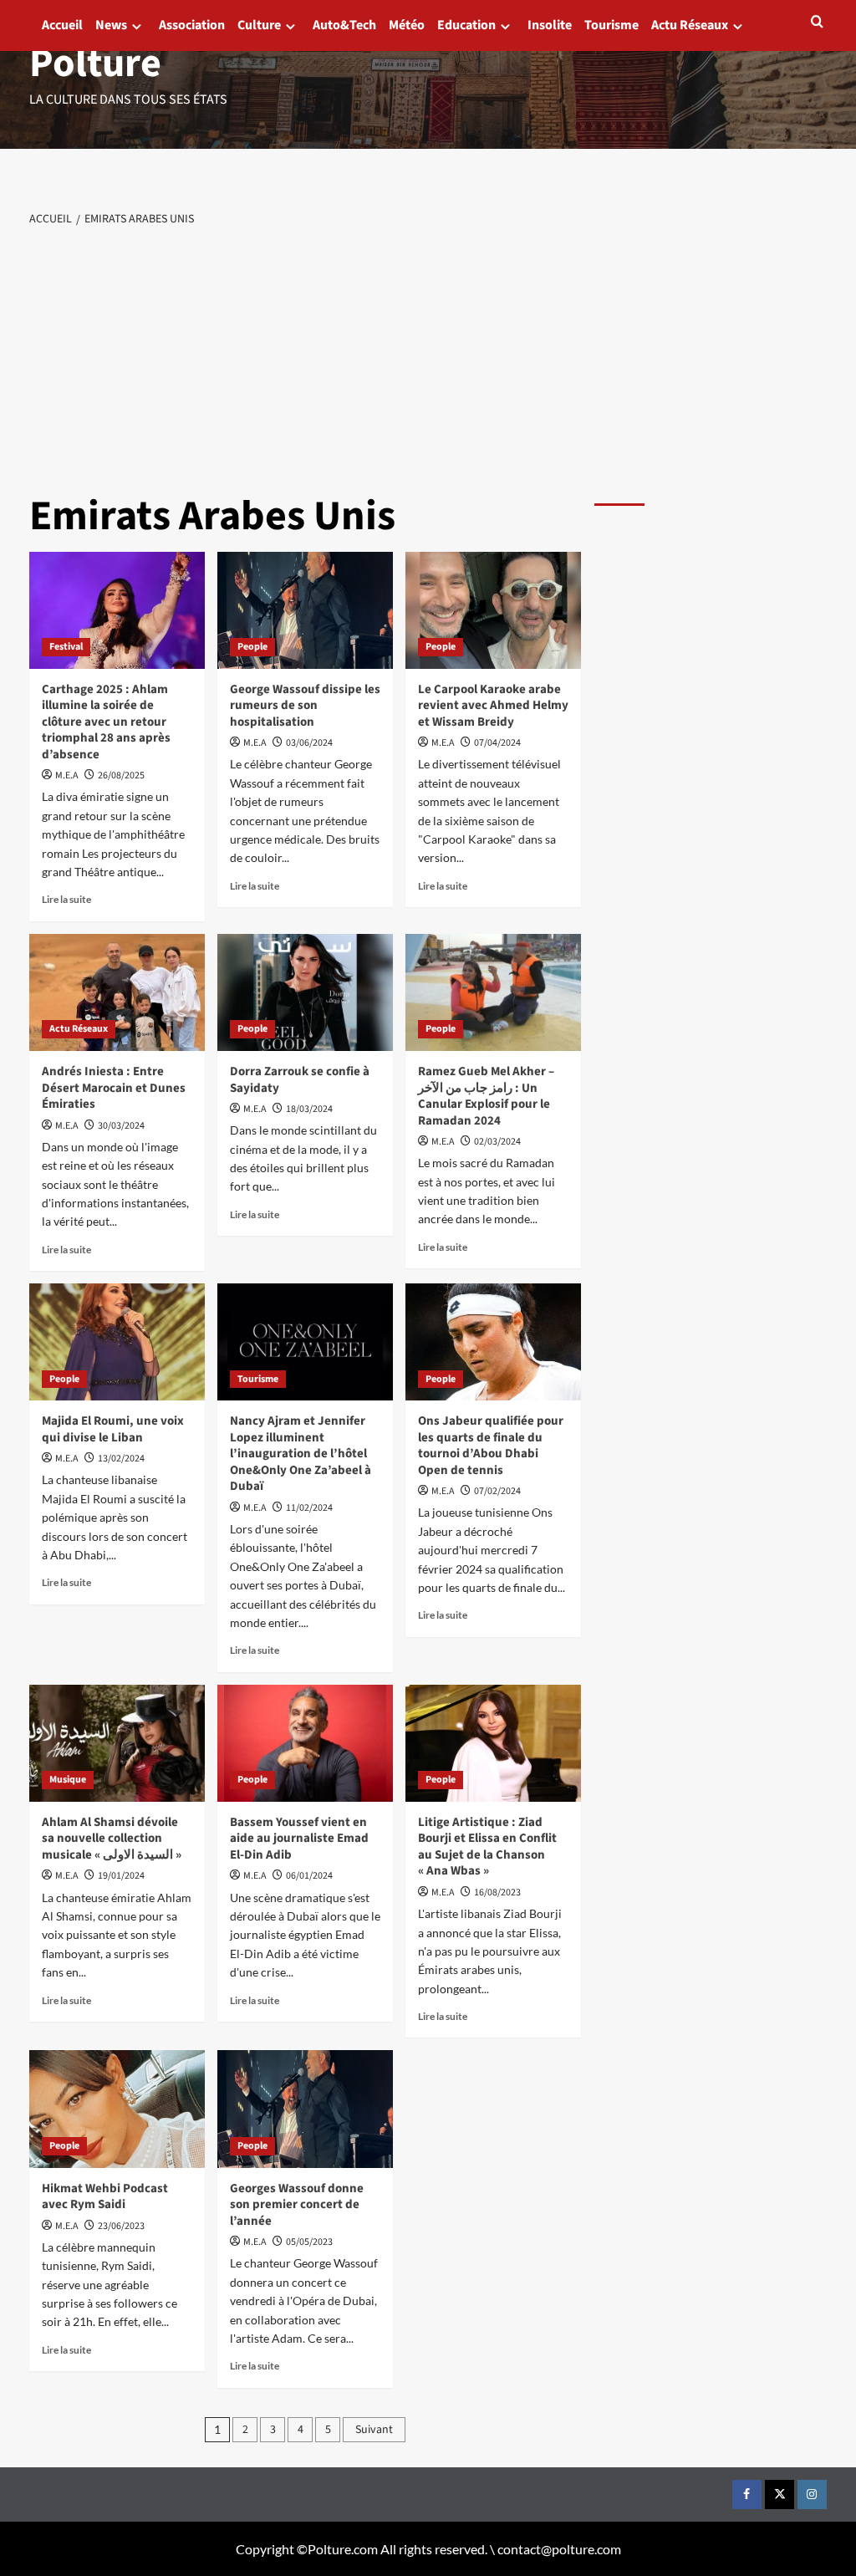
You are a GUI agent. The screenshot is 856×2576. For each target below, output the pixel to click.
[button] (817, 21)
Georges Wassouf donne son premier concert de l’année (297, 2205)
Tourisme (611, 25)
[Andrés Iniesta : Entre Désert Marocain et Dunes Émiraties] (117, 992)
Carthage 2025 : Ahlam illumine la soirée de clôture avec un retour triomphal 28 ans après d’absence (106, 722)
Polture (95, 64)
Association (192, 25)
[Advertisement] (428, 355)
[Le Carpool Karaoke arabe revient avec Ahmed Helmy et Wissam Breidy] (493, 610)
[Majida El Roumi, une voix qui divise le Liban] (117, 1342)
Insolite (550, 25)
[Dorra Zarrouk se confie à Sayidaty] (305, 992)
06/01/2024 (309, 1876)
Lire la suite (66, 899)
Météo (407, 25)
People (252, 647)
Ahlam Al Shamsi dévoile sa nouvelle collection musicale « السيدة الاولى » (112, 1839)
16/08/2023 (497, 1892)
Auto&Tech (344, 25)
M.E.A (67, 775)
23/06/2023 (121, 2226)
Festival (66, 647)
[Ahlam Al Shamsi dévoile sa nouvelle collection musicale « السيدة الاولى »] (117, 1743)
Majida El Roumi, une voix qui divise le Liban (113, 1429)
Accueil (62, 25)
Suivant (374, 2430)
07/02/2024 (497, 1491)
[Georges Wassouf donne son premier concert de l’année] (305, 2109)
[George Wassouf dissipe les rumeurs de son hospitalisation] (305, 610)
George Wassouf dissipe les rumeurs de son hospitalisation (305, 706)
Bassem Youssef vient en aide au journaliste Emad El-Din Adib (299, 1839)
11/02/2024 (309, 1508)
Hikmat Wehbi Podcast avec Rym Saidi (105, 2197)
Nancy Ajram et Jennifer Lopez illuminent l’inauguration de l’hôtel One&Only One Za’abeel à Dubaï (301, 1454)
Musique (68, 1780)
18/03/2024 (309, 1109)
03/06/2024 (309, 743)
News (111, 25)
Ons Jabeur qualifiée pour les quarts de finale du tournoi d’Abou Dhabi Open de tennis (491, 1446)
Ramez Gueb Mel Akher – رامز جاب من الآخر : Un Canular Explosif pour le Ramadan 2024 (486, 1096)
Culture (259, 25)
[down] (137, 26)
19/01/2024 (121, 1876)
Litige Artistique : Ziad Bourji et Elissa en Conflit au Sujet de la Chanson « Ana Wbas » (487, 1847)
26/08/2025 (121, 775)
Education (466, 25)
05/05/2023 (309, 2242)
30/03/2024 (121, 1126)
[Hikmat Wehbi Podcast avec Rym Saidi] (117, 2109)
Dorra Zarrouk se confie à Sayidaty (300, 1080)
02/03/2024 (497, 1142)
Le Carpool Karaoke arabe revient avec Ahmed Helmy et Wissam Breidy (493, 706)
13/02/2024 (121, 1459)
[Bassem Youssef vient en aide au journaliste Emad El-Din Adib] (305, 1743)
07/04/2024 (497, 743)
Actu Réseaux (690, 25)
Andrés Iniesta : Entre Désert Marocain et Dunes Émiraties (114, 1088)
